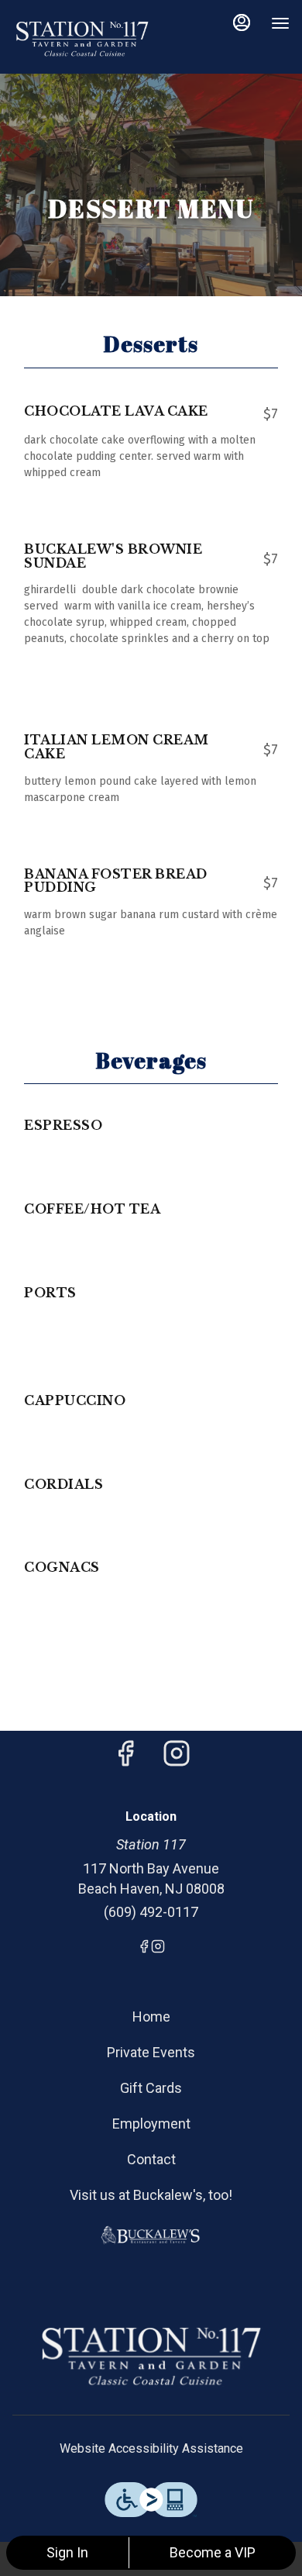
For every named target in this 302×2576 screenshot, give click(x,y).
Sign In (67, 2552)
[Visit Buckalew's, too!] (151, 2234)
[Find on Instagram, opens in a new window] (177, 1758)
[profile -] (242, 22)
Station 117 (151, 2357)
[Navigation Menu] (280, 23)
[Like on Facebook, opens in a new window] (125, 1758)
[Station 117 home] (82, 39)
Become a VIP (213, 2552)
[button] (151, 444)
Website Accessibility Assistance (151, 2448)
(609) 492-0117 (151, 1912)
